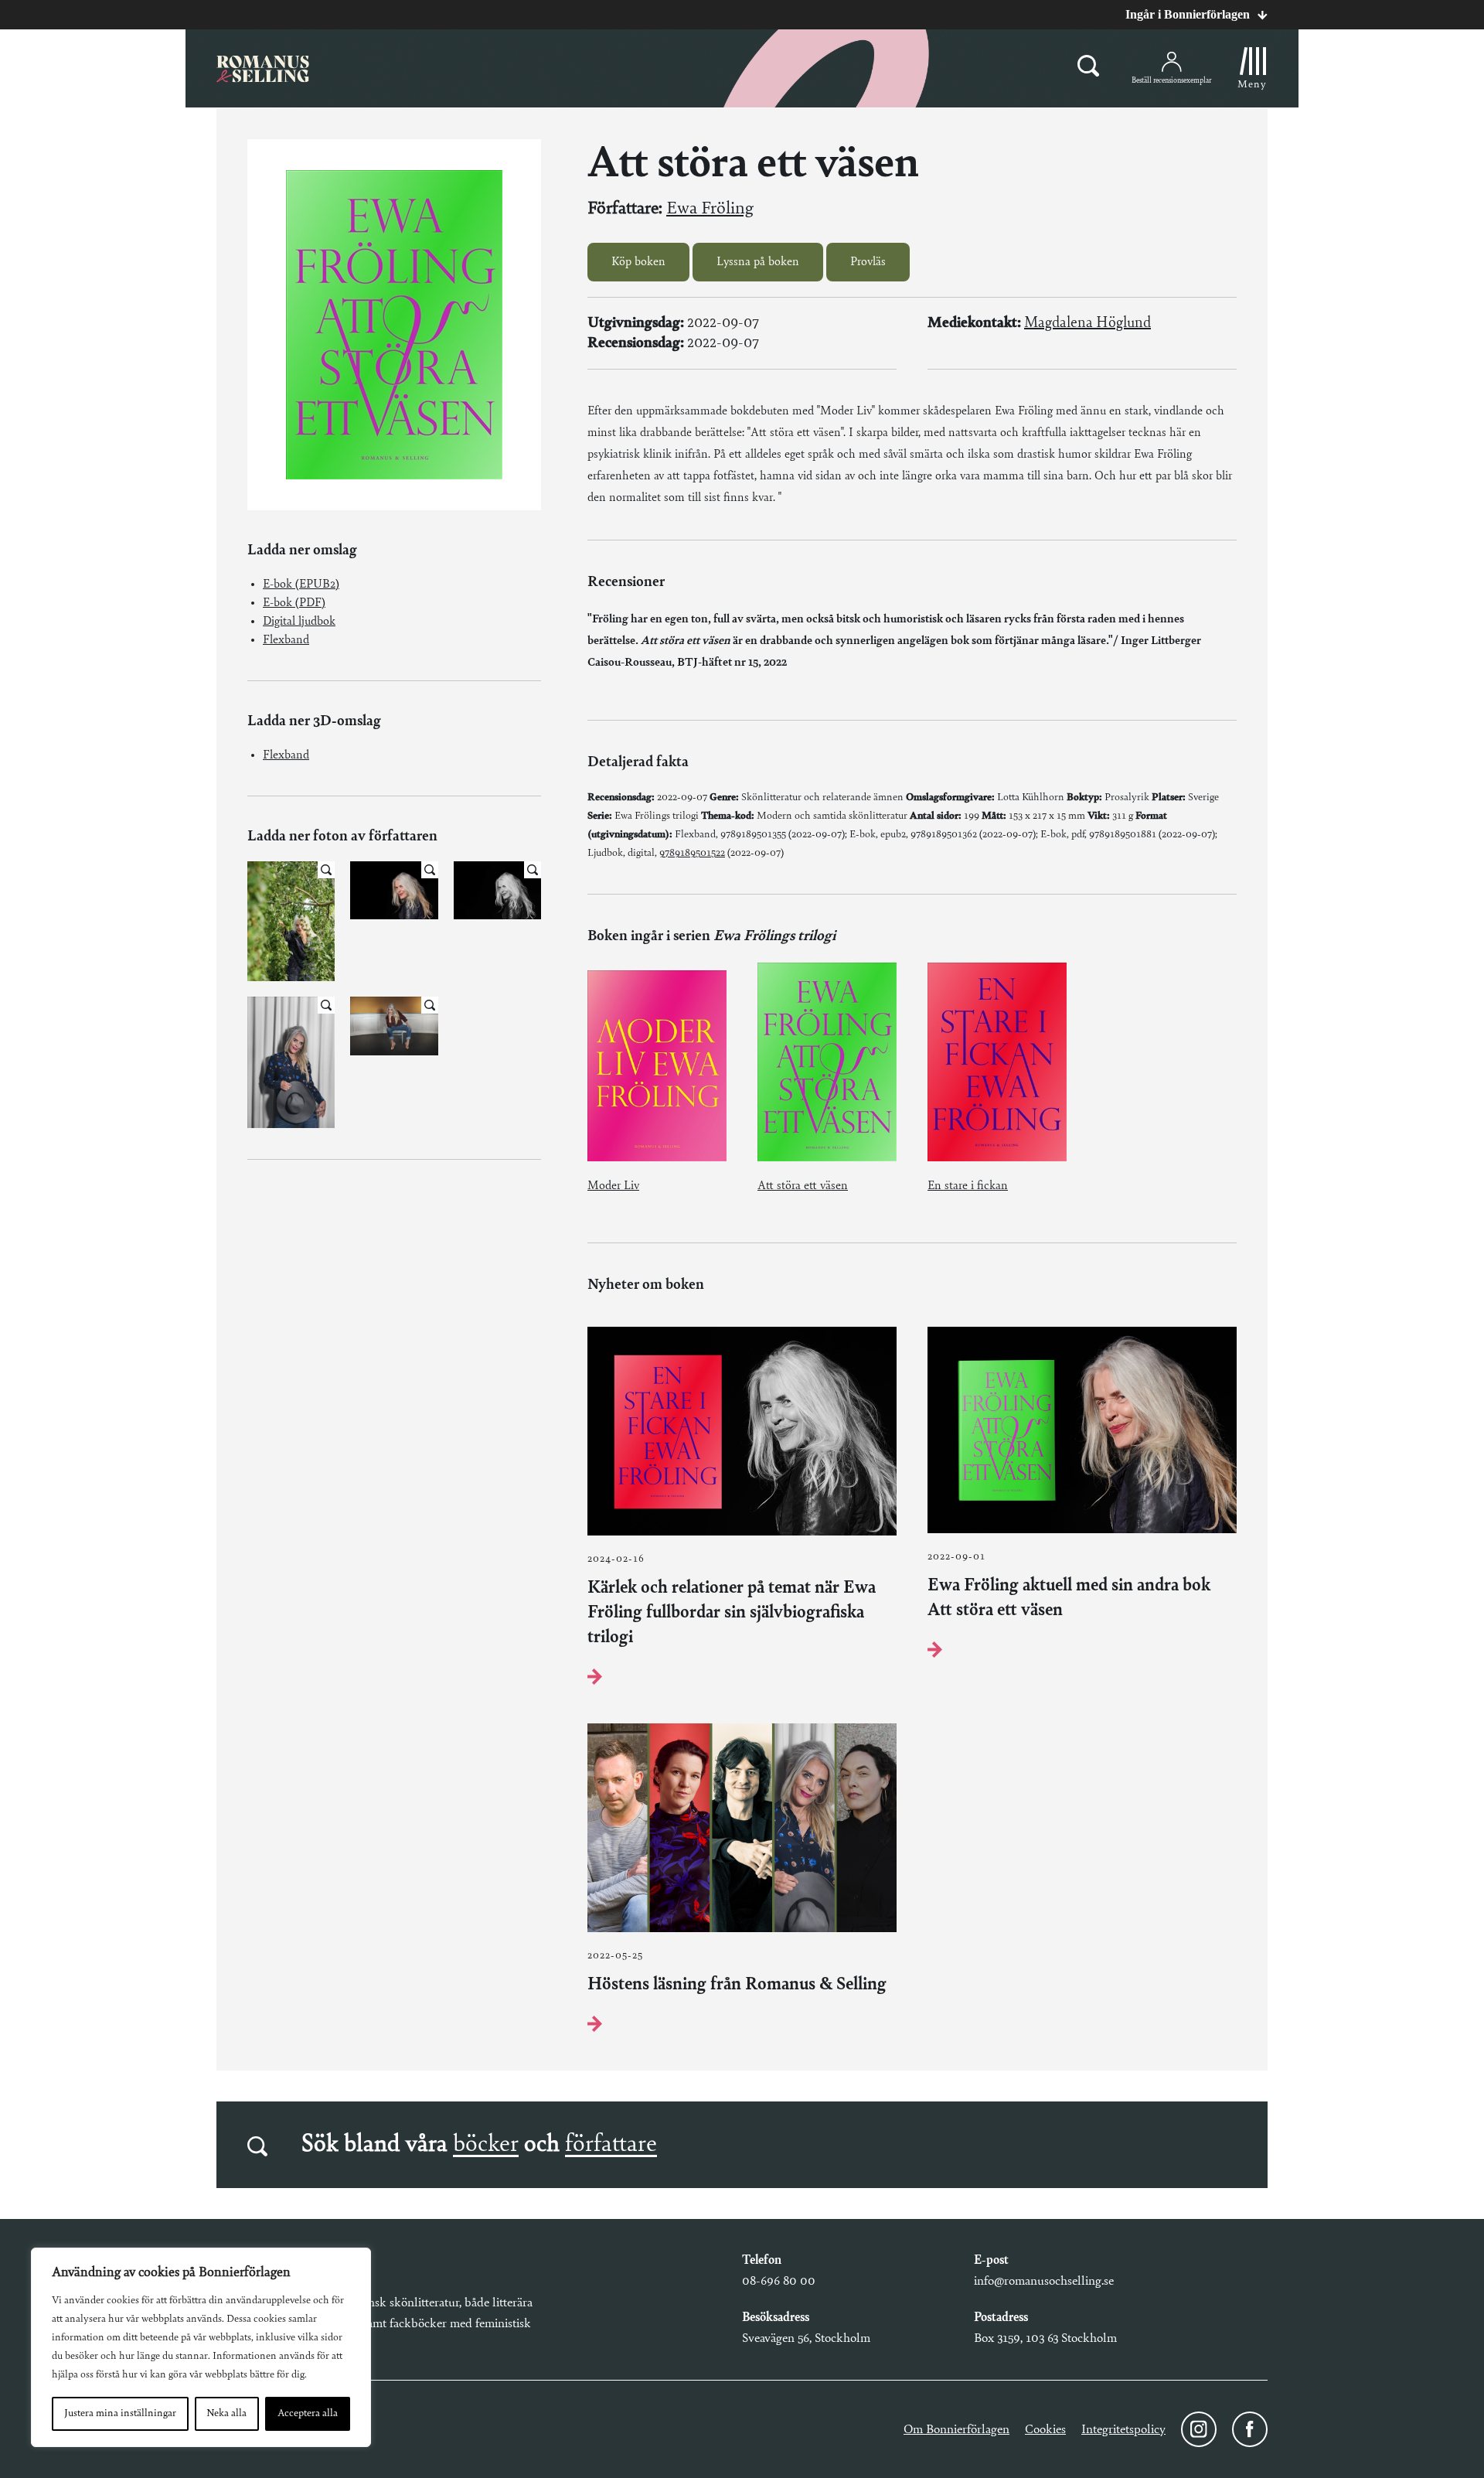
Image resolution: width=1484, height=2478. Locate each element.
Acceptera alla (308, 2414)
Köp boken (638, 262)
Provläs (868, 262)
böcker (486, 2145)
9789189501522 (692, 854)
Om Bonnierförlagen (956, 2430)
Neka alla (226, 2414)
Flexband (286, 640)
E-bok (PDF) (294, 603)
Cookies (1045, 2430)
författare (611, 2145)
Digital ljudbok (299, 622)
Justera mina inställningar (120, 2414)
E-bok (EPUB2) (301, 585)
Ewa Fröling (710, 209)
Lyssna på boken (758, 262)
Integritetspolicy (1123, 2430)
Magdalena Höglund (1087, 323)
